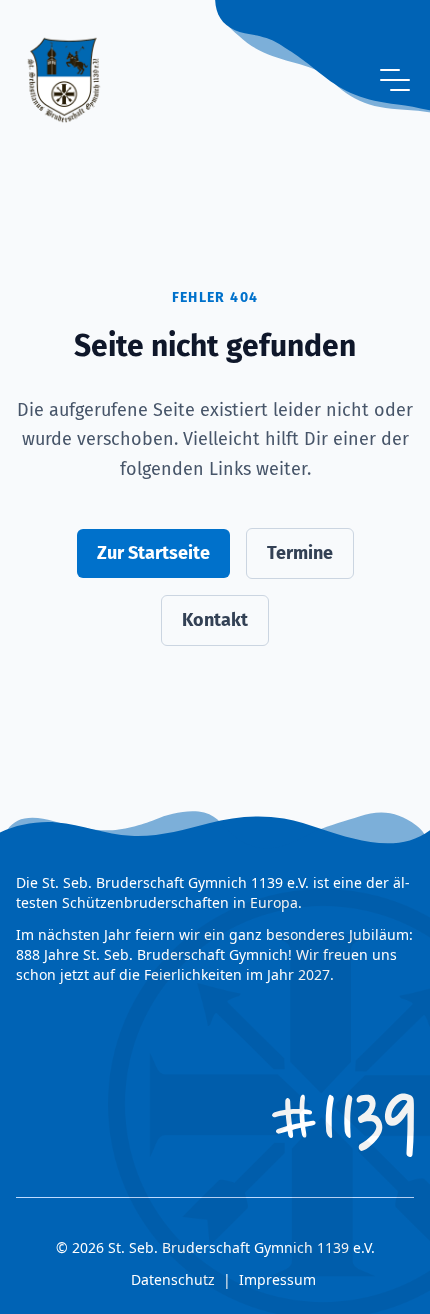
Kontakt (215, 620)
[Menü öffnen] (395, 80)
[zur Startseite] (64, 80)
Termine (300, 553)
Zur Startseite (153, 553)
